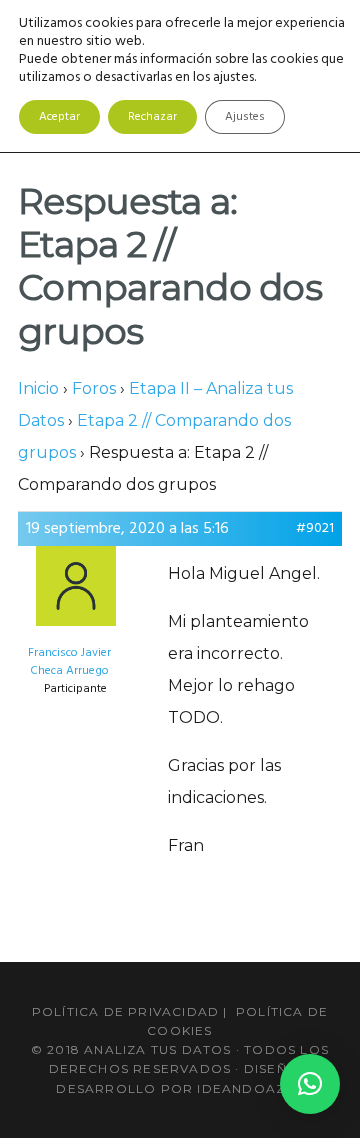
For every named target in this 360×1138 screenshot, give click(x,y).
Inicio (38, 388)
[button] (310, 1084)
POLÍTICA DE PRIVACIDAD (125, 1011)
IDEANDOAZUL (250, 1088)
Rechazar (152, 117)
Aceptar (59, 117)
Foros (94, 388)
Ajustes (245, 117)
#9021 (315, 529)
